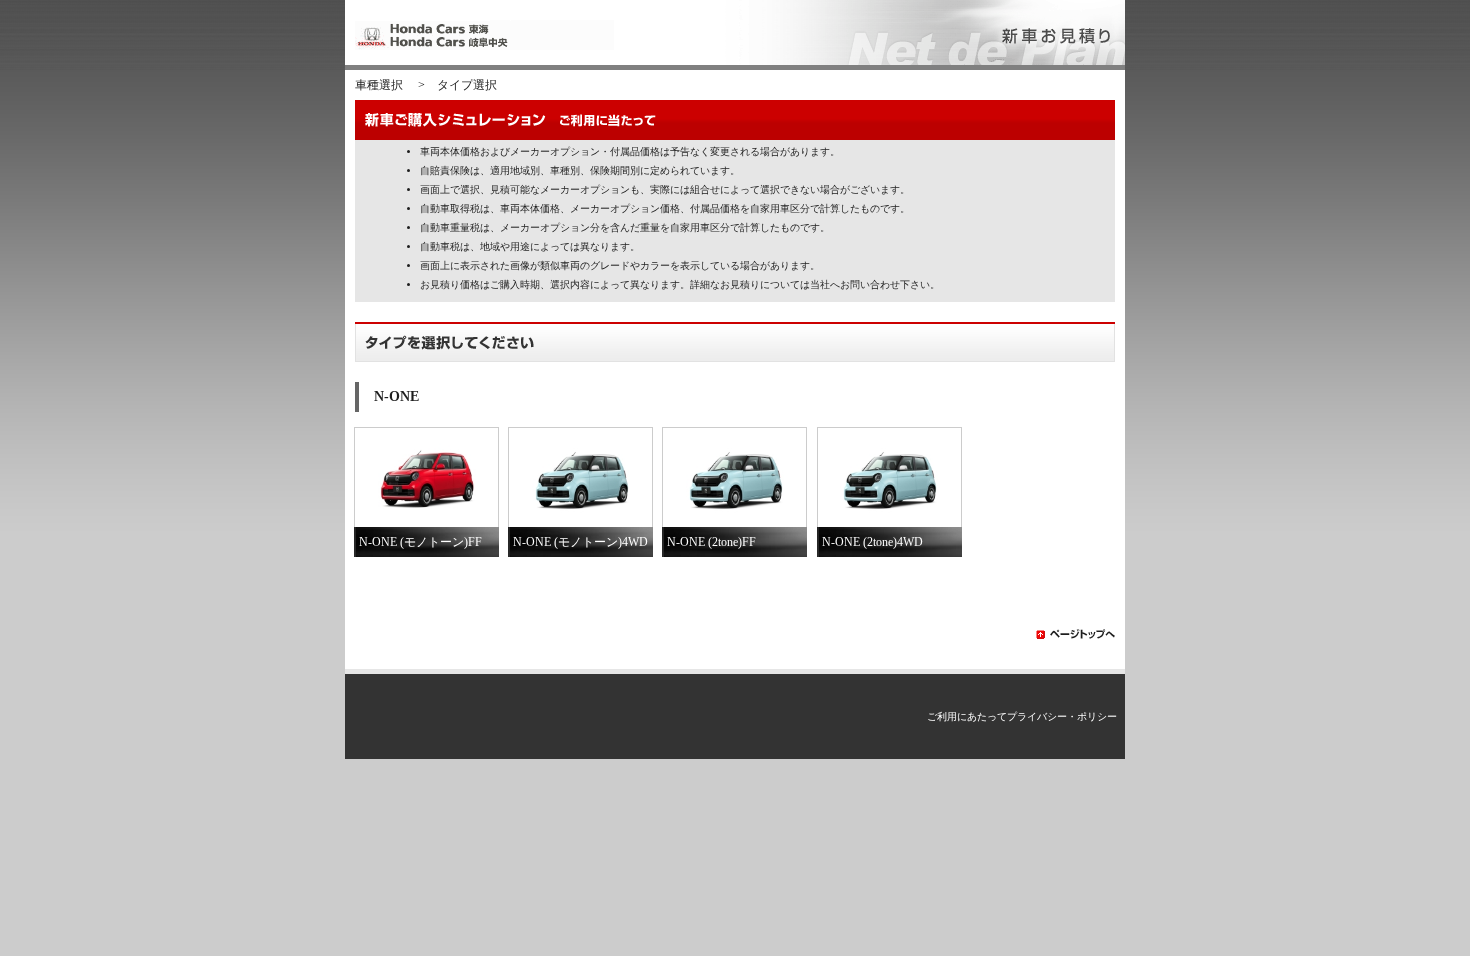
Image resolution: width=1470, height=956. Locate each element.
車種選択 (379, 85)
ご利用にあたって (967, 716)
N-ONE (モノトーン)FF (420, 542)
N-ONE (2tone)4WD (872, 542)
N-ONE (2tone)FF (711, 542)
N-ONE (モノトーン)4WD (580, 542)
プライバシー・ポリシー (1062, 716)
